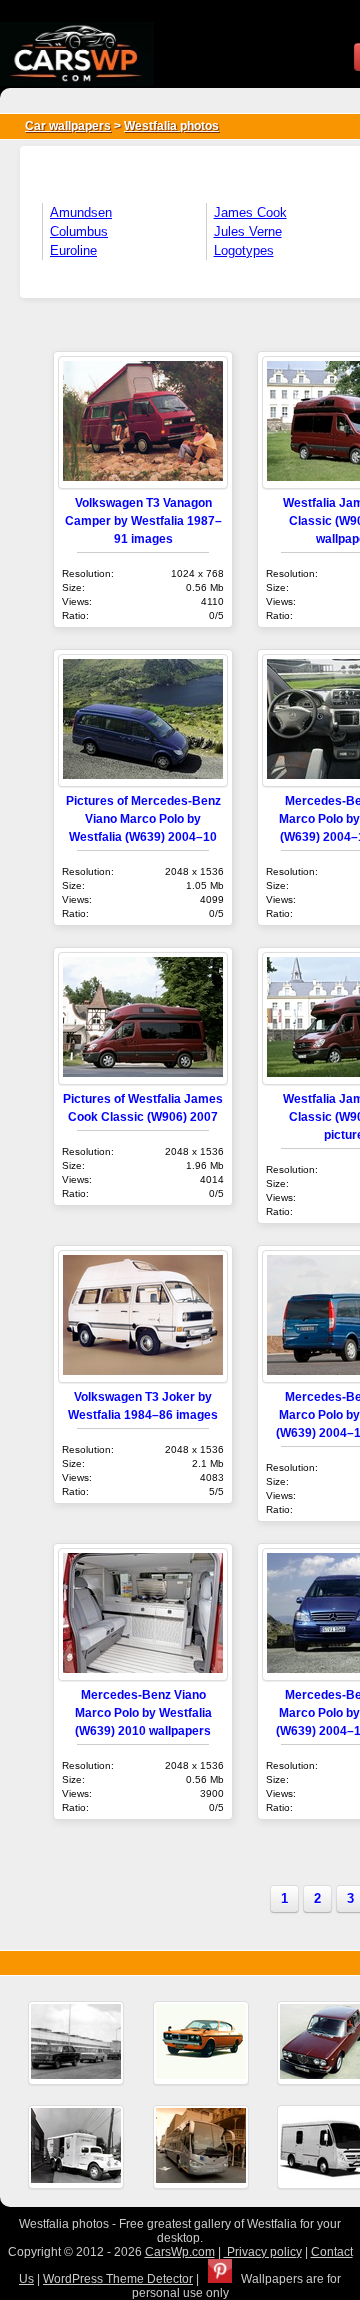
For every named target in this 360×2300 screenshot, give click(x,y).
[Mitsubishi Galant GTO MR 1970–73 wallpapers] (201, 2043)
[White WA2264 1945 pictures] (76, 2147)
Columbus (79, 231)
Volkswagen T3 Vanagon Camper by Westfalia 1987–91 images (143, 520)
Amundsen (81, 212)
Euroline (73, 250)
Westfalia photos (171, 126)
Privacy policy (263, 2252)
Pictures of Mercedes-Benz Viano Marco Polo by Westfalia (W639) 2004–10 (143, 818)
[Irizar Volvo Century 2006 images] (201, 2147)
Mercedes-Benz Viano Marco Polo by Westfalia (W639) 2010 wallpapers (143, 1712)
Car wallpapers (68, 126)
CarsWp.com (180, 2252)
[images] (76, 2043)
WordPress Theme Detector (118, 2279)
